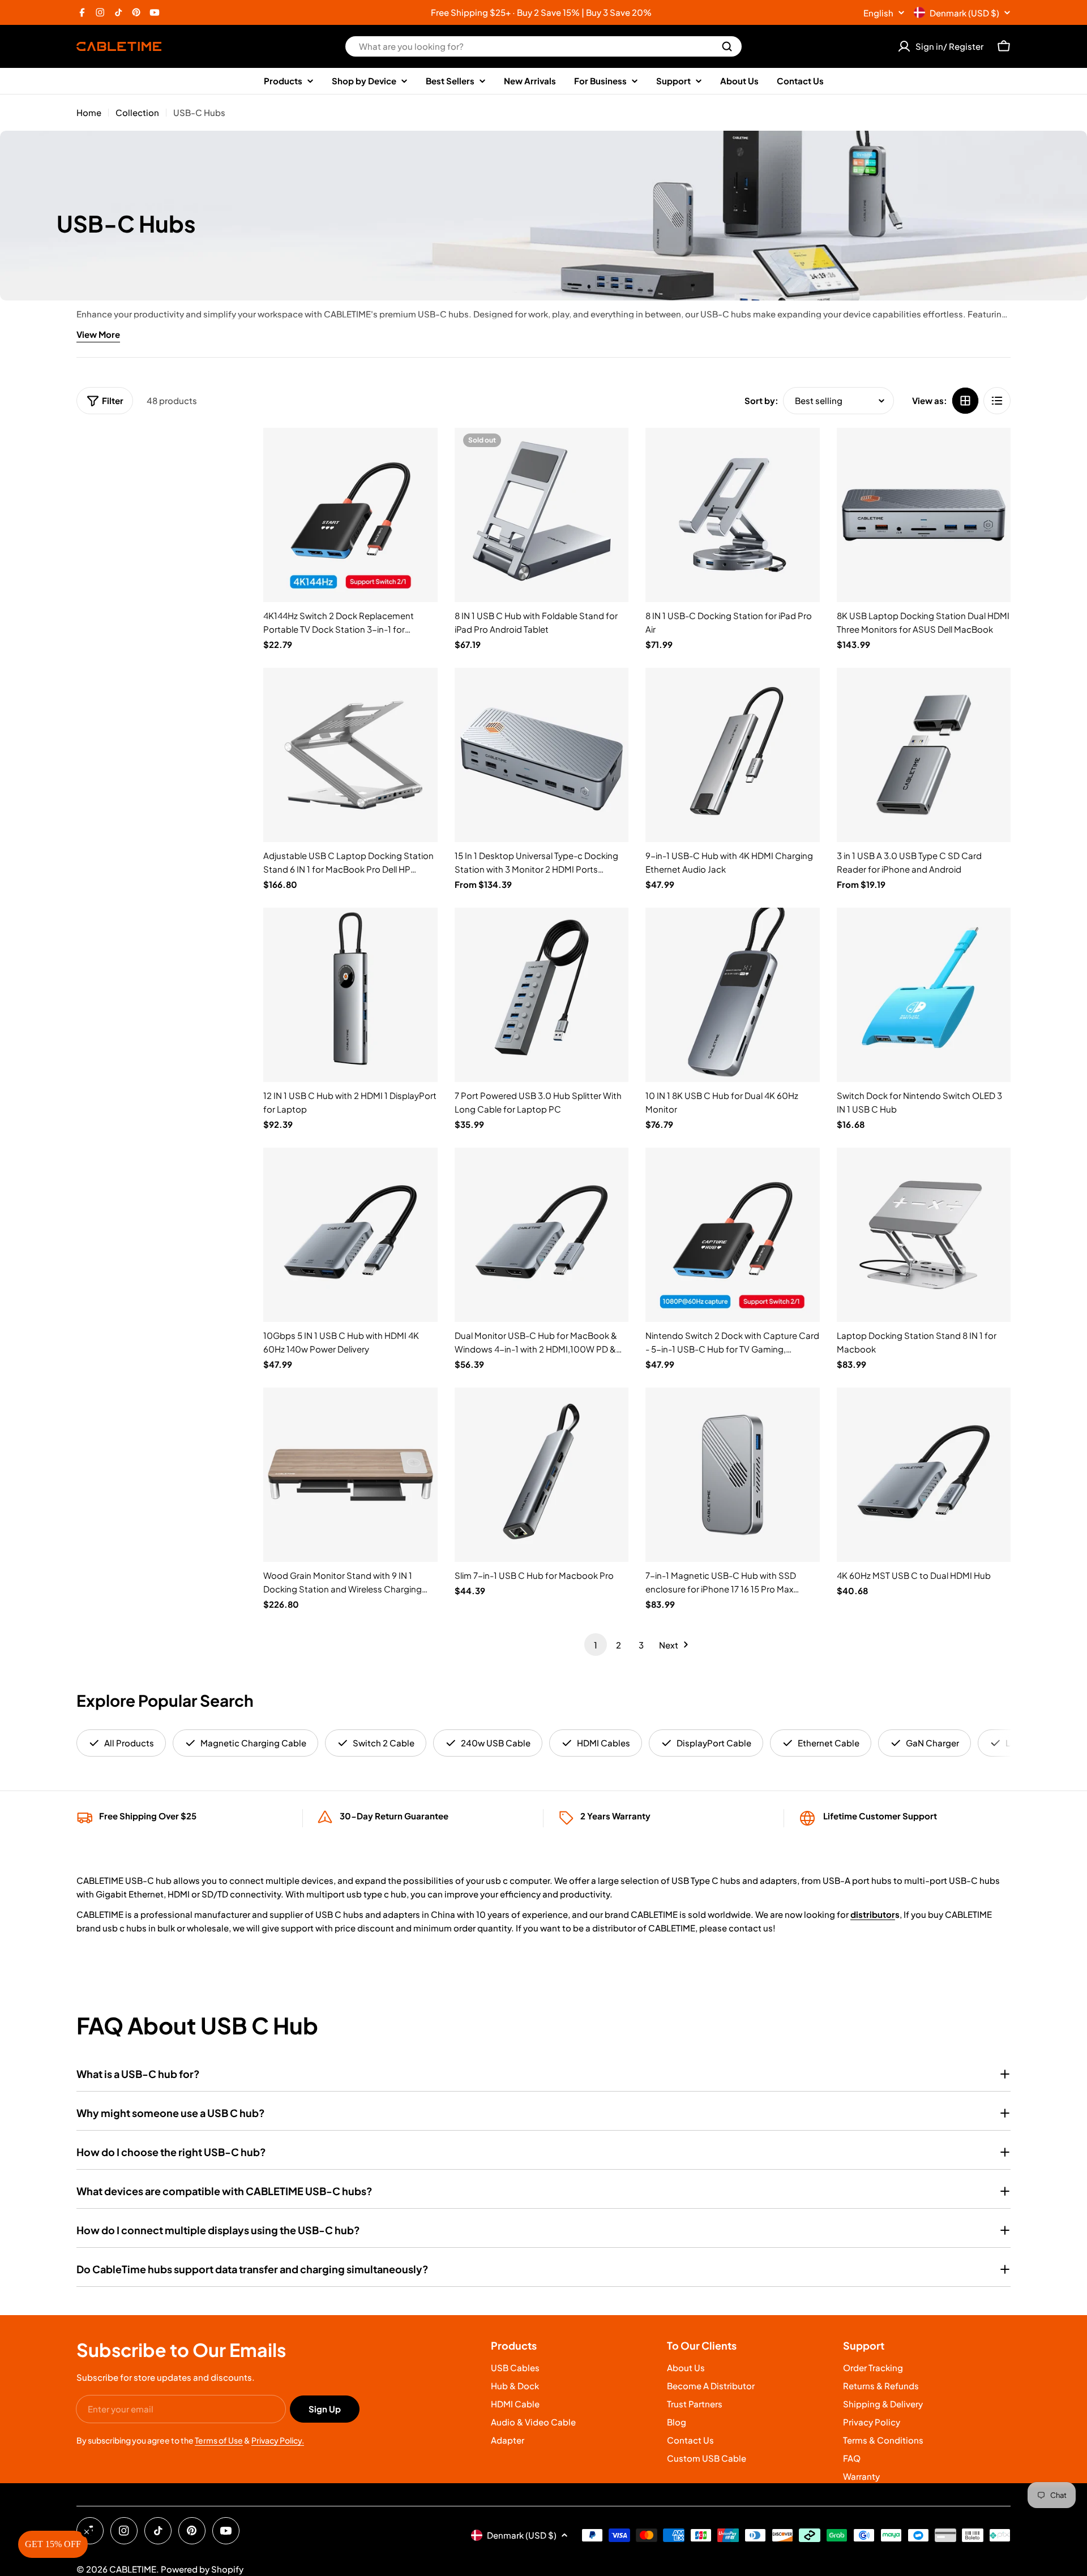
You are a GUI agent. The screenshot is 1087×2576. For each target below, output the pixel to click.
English (878, 13)
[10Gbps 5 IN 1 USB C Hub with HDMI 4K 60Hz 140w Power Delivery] (350, 1235)
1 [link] (596, 1645)
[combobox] (543, 46)
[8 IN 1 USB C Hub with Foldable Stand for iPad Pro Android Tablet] (542, 515)
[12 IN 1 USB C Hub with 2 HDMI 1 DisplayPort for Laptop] (350, 995)
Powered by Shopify (202, 2569)
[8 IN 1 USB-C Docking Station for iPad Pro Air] (733, 515)
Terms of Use (219, 2440)
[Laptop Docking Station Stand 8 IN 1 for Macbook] (924, 1235)
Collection (137, 112)
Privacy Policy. (278, 2440)
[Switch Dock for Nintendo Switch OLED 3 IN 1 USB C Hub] (924, 995)
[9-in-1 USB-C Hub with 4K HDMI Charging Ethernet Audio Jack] (733, 755)
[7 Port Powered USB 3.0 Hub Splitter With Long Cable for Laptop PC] (542, 995)
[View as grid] (965, 401)
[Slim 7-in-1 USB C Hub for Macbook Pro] (542, 1475)
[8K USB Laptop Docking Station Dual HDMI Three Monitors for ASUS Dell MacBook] (924, 515)
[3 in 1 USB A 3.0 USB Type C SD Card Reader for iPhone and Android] (924, 755)
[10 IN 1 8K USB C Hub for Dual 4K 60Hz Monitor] (733, 995)
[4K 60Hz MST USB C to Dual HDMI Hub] (924, 1475)
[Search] (727, 46)
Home (89, 112)
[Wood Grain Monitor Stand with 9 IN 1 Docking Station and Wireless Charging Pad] (350, 1475)
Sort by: (761, 400)
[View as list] (997, 401)
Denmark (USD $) (964, 13)
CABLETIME (133, 2569)
